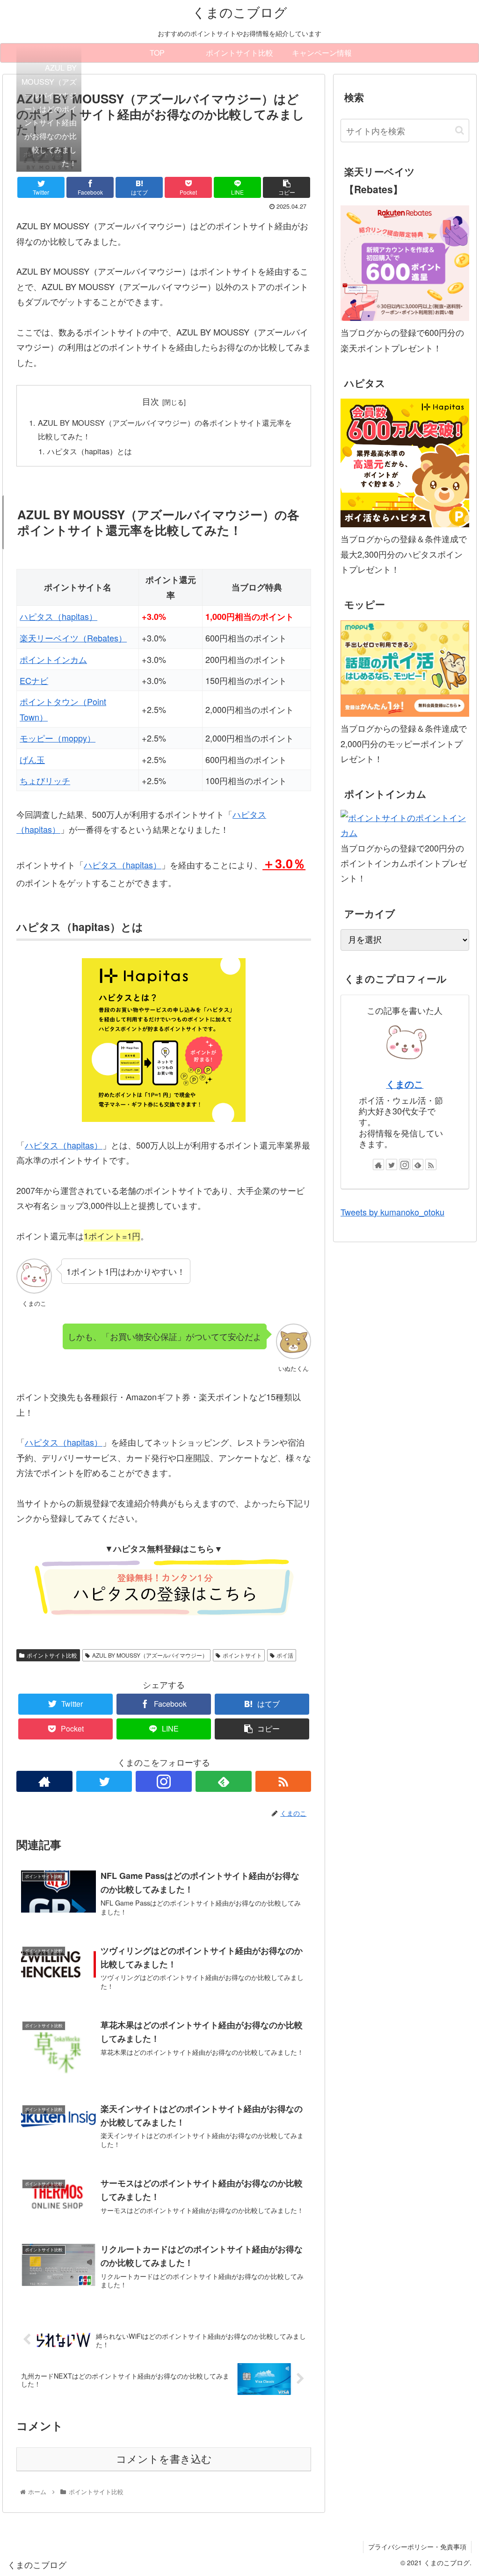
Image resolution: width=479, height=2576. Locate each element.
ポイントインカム (53, 659)
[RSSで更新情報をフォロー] (283, 1781)
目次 (151, 401)
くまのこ (405, 1084)
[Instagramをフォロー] (164, 1781)
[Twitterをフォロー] (104, 1781)
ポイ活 (285, 1655)
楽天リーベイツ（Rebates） (73, 638)
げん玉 (32, 759)
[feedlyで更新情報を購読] (224, 1781)
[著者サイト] (44, 1781)
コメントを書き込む (164, 2459)
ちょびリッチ (45, 780)
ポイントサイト (242, 1655)
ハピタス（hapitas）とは (90, 451)
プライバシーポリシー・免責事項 (417, 2547)
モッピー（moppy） (58, 738)
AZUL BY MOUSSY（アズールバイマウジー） (150, 1655)
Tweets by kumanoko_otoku (392, 1212)
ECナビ (34, 680)
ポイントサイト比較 (52, 1655)
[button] (460, 130)
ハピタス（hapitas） (58, 616)
